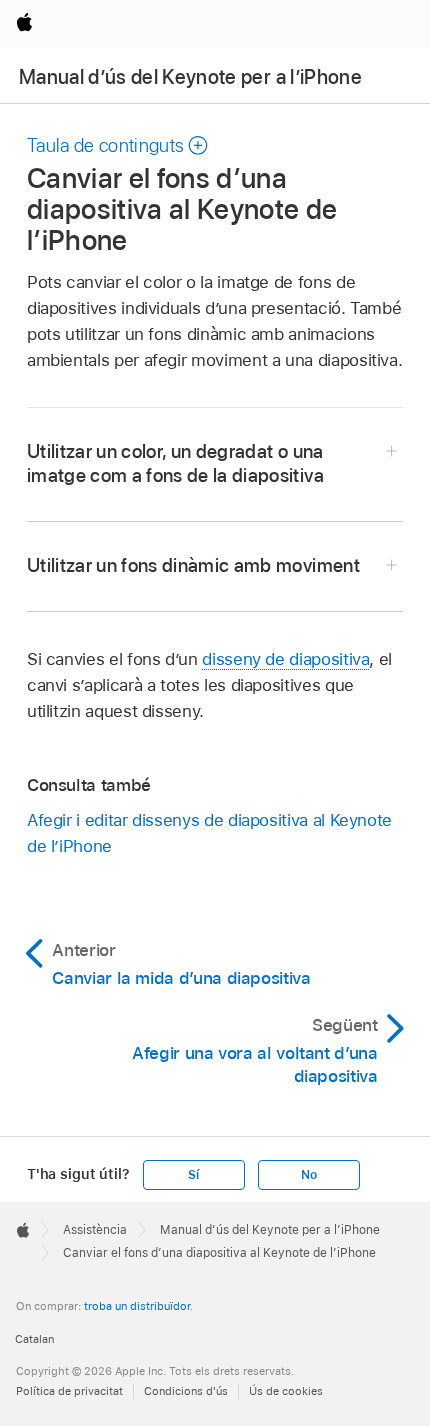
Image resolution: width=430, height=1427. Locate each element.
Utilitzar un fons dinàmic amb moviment (193, 565)
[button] (118, 145)
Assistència (95, 1230)
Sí (193, 1175)
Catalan (34, 1339)
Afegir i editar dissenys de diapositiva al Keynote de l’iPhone (209, 833)
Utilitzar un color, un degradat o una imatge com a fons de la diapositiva (175, 463)
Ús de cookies (286, 1391)
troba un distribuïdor (137, 1306)
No (309, 1175)
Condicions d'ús (186, 1391)
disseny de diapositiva (285, 659)
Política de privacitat (69, 1391)
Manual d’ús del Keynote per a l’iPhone (190, 77)
